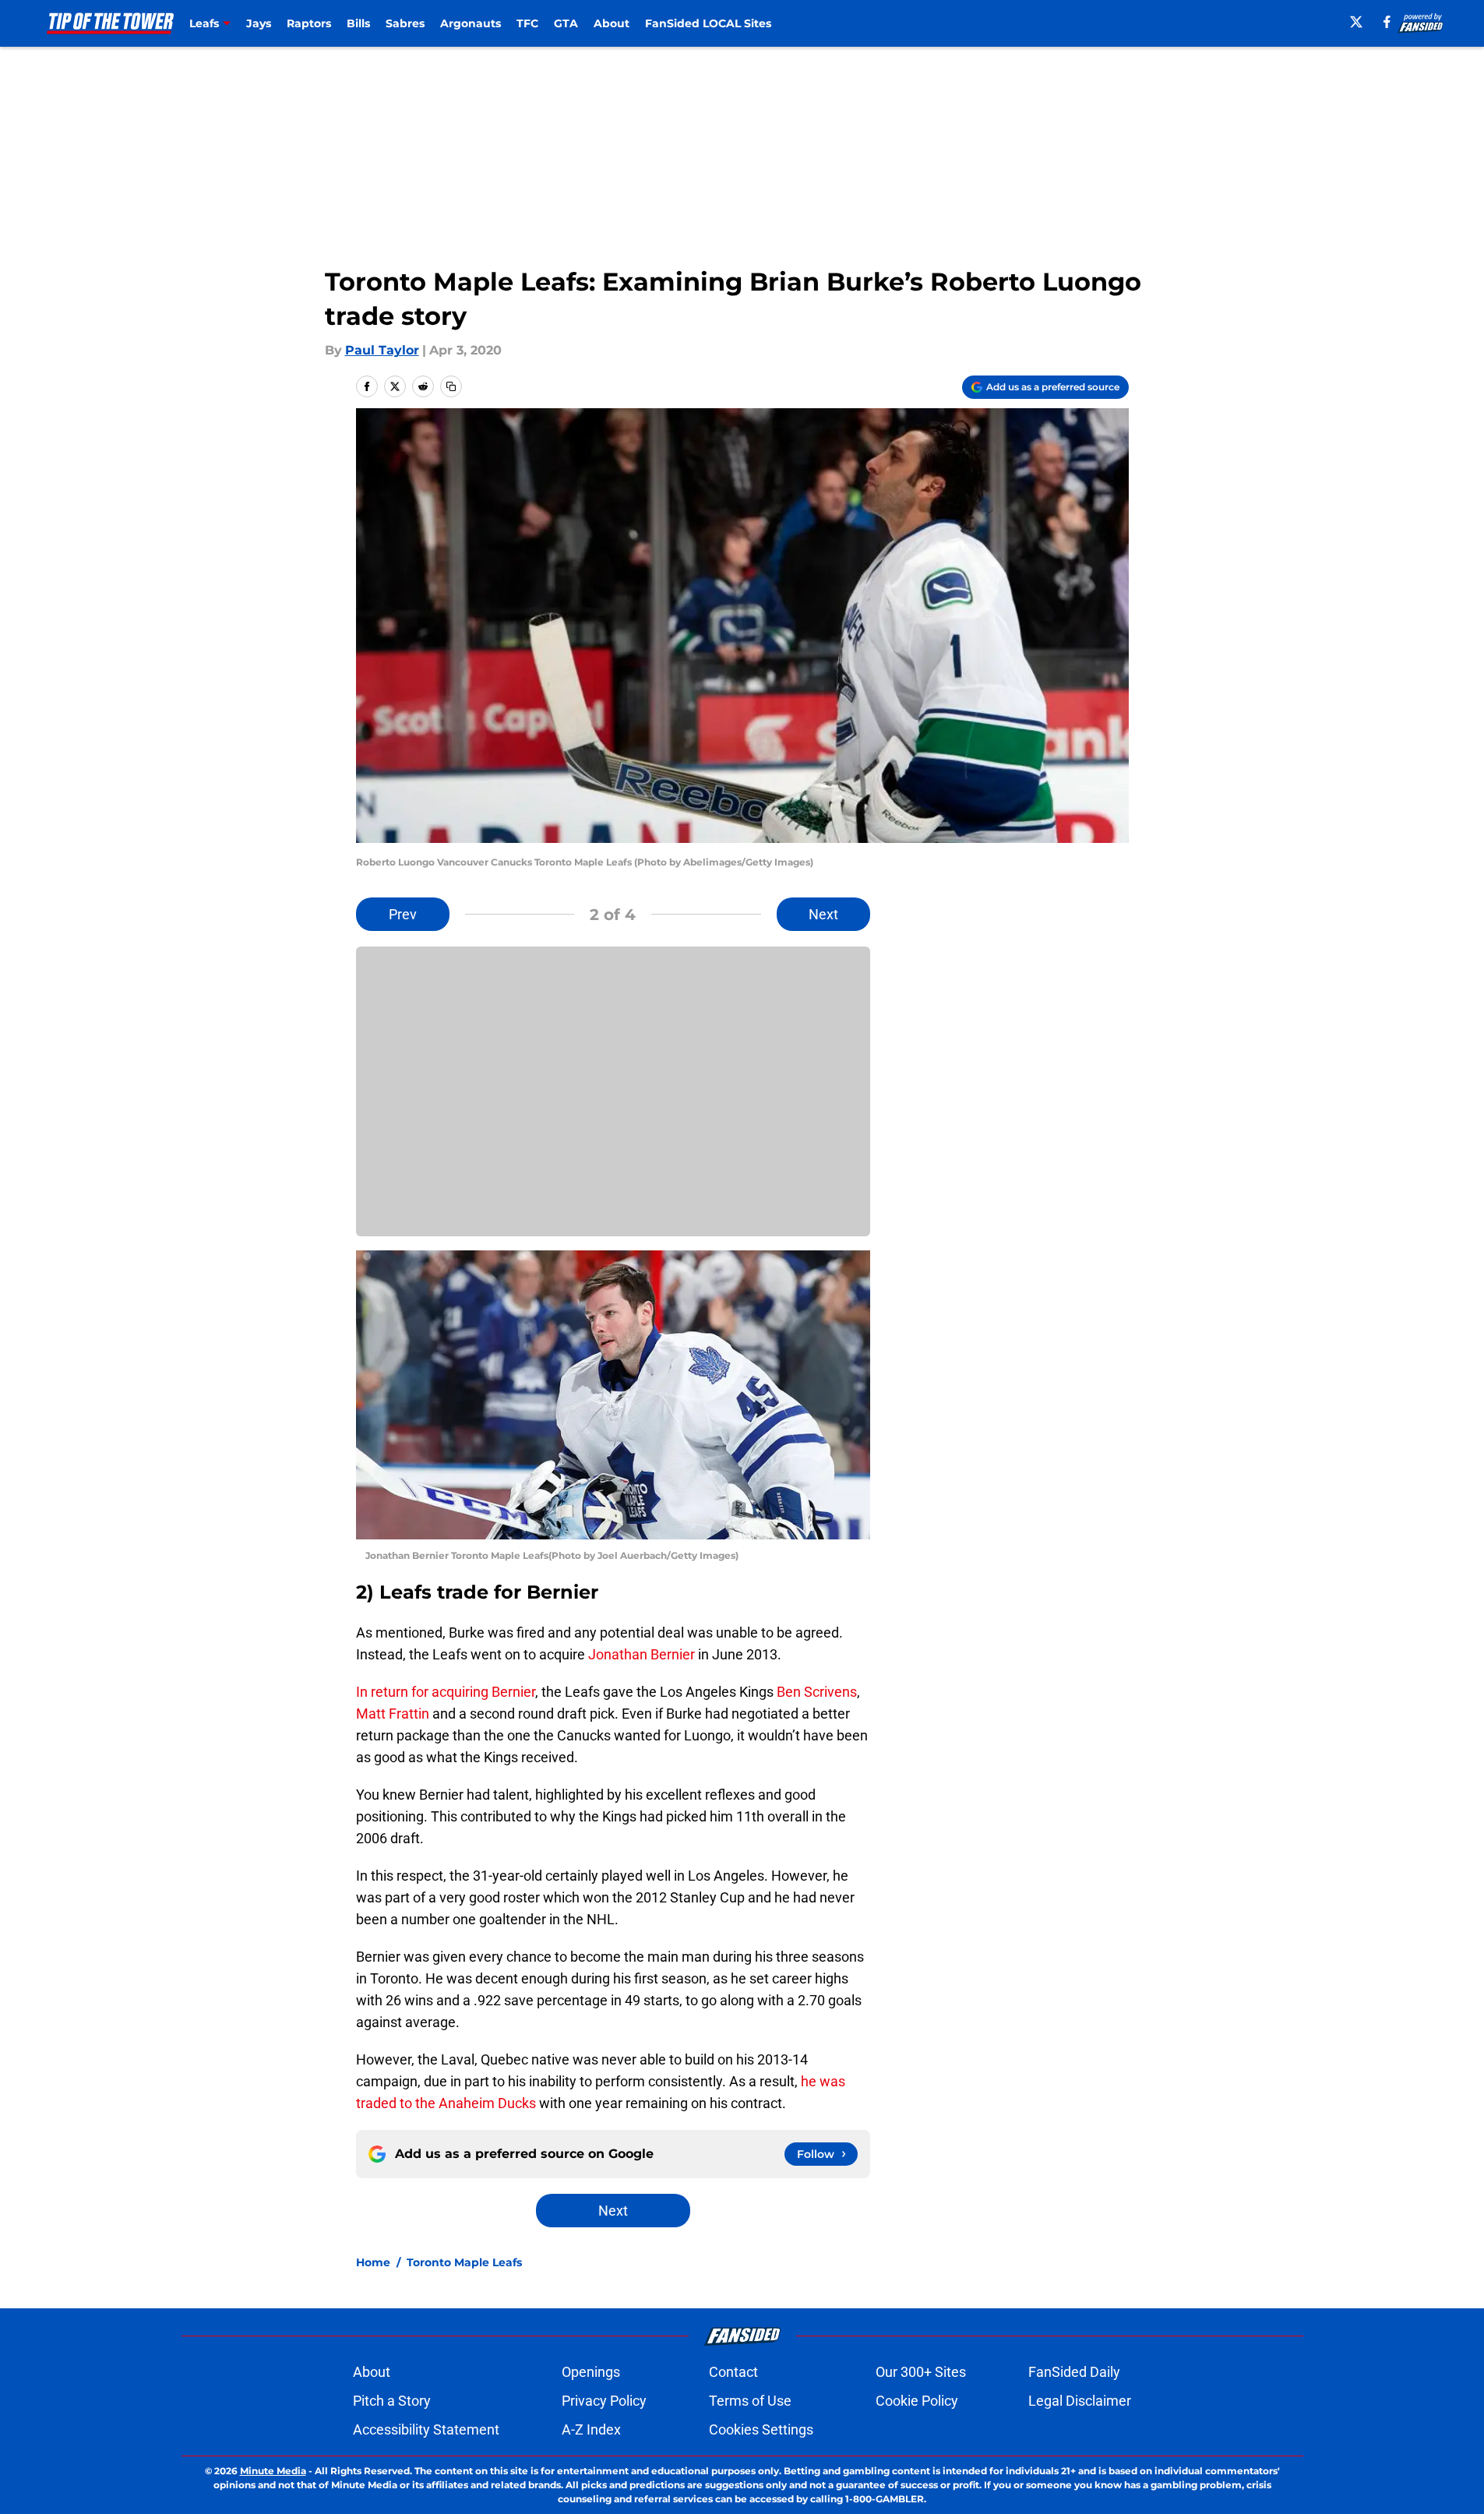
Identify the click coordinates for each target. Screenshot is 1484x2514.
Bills (358, 23)
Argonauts (471, 23)
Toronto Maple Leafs (464, 2262)
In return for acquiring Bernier (446, 1692)
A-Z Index (591, 2429)
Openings (591, 2372)
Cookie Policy (917, 2401)
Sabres (405, 23)
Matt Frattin (393, 1714)
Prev (403, 914)
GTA (566, 23)
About (612, 23)
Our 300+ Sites (921, 2372)
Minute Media (273, 2471)
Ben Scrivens (817, 1692)
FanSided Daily (1074, 2372)
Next (823, 914)
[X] (1356, 22)
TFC (527, 23)
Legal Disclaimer (1080, 2401)
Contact (733, 2372)
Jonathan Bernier (642, 1654)
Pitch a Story (392, 2401)
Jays (259, 23)
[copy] (451, 386)
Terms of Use (750, 2401)
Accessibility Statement (426, 2429)
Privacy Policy (604, 2401)
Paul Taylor (382, 350)
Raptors (309, 23)
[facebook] (1387, 22)
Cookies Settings (761, 2429)
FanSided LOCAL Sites (708, 23)
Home (373, 2262)
